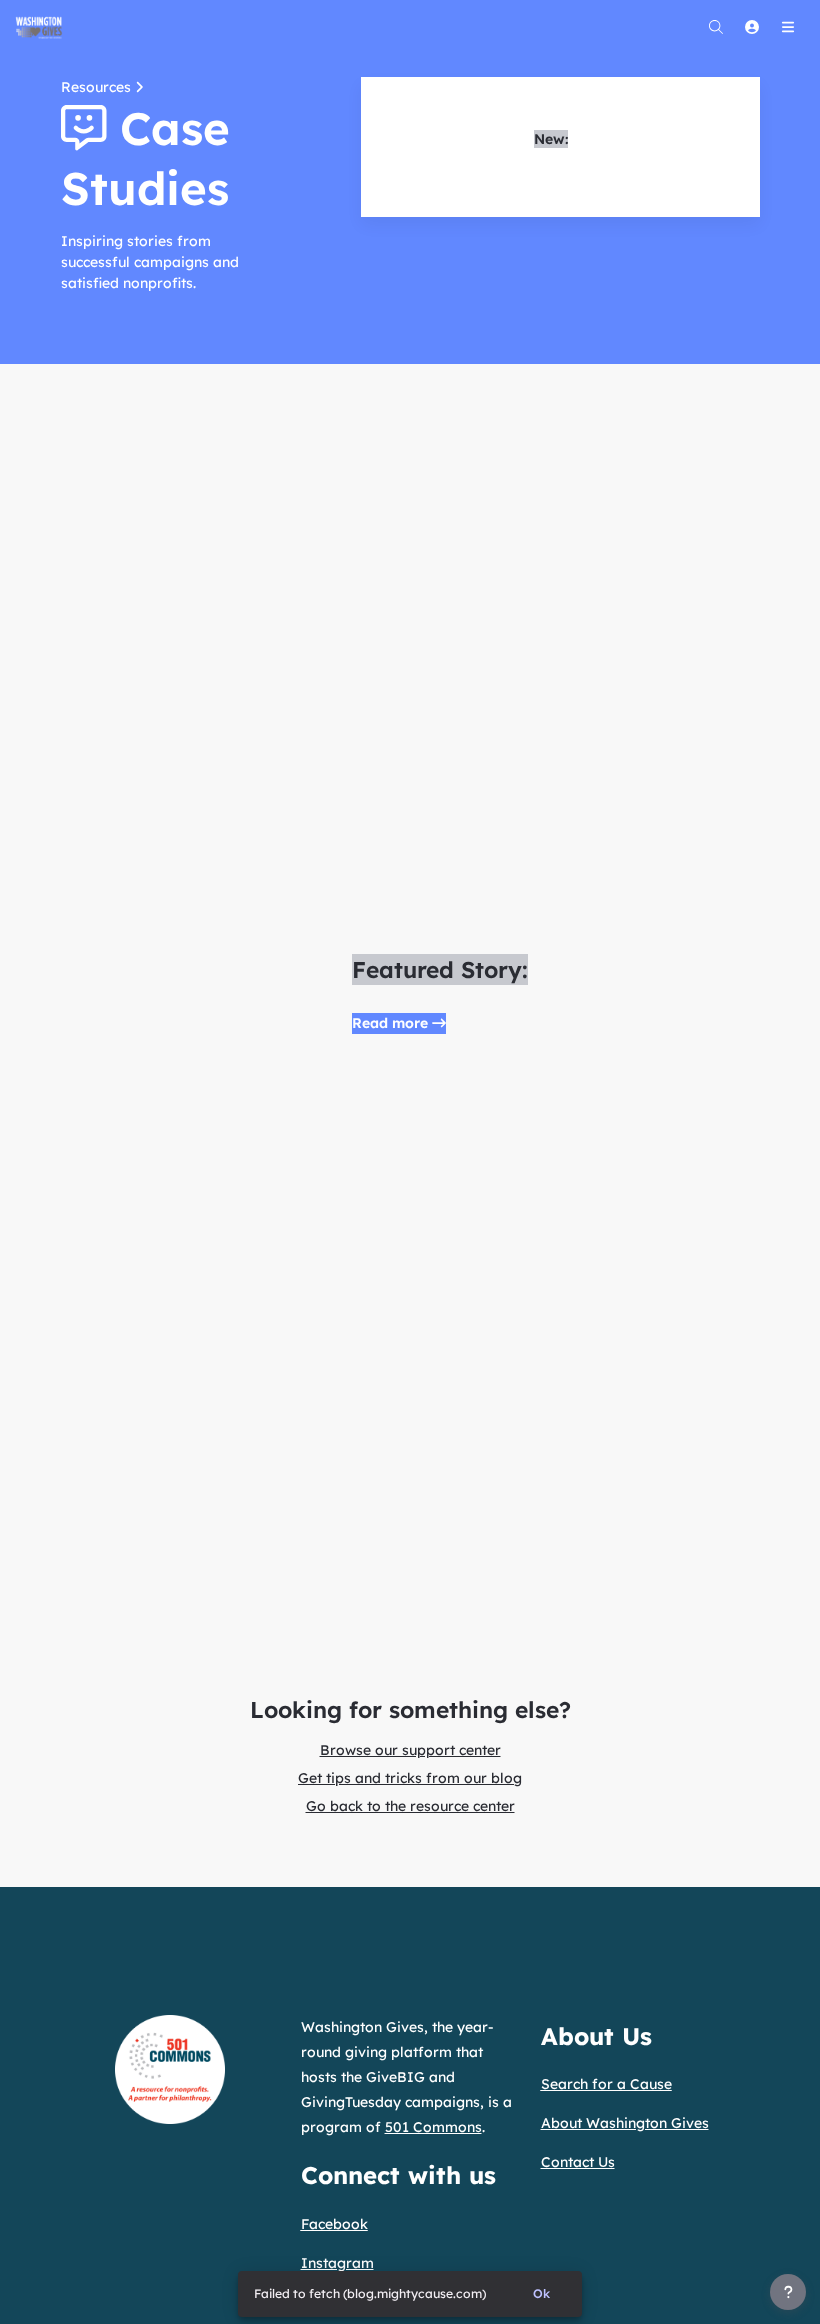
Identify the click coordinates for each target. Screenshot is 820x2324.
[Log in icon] (752, 27)
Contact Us (578, 2162)
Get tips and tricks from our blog (410, 1778)
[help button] (788, 2292)
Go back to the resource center (410, 1806)
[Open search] (716, 27)
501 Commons (433, 2127)
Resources (98, 87)
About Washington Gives (625, 2123)
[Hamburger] (788, 27)
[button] (399, 1023)
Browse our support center (410, 1750)
